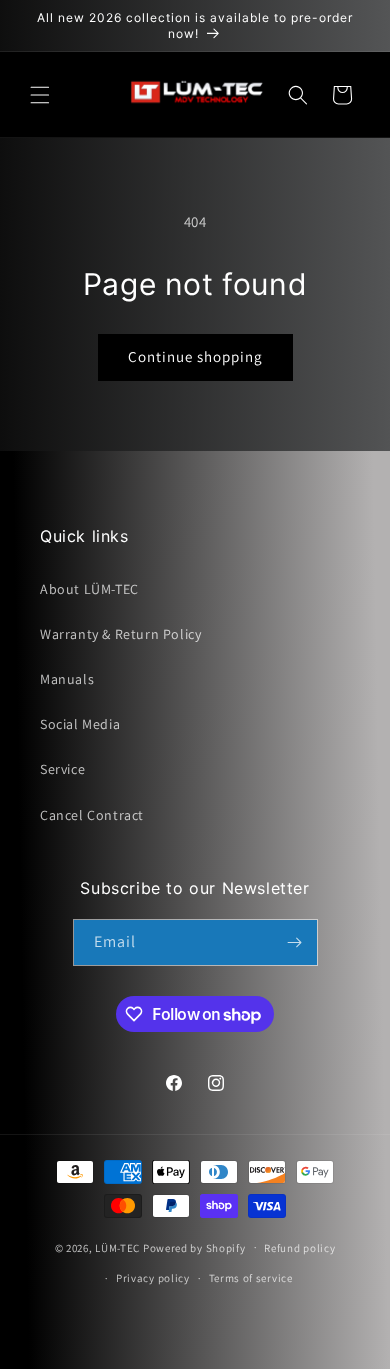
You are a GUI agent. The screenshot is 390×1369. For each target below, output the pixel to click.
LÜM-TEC (117, 1247)
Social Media (80, 724)
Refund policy (299, 1248)
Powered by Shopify (194, 1247)
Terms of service (251, 1278)
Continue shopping (195, 356)
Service (62, 769)
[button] (40, 95)
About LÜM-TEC (89, 589)
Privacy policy (153, 1278)
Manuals (67, 679)
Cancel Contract (92, 815)
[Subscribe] (295, 942)
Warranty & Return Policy (120, 634)
